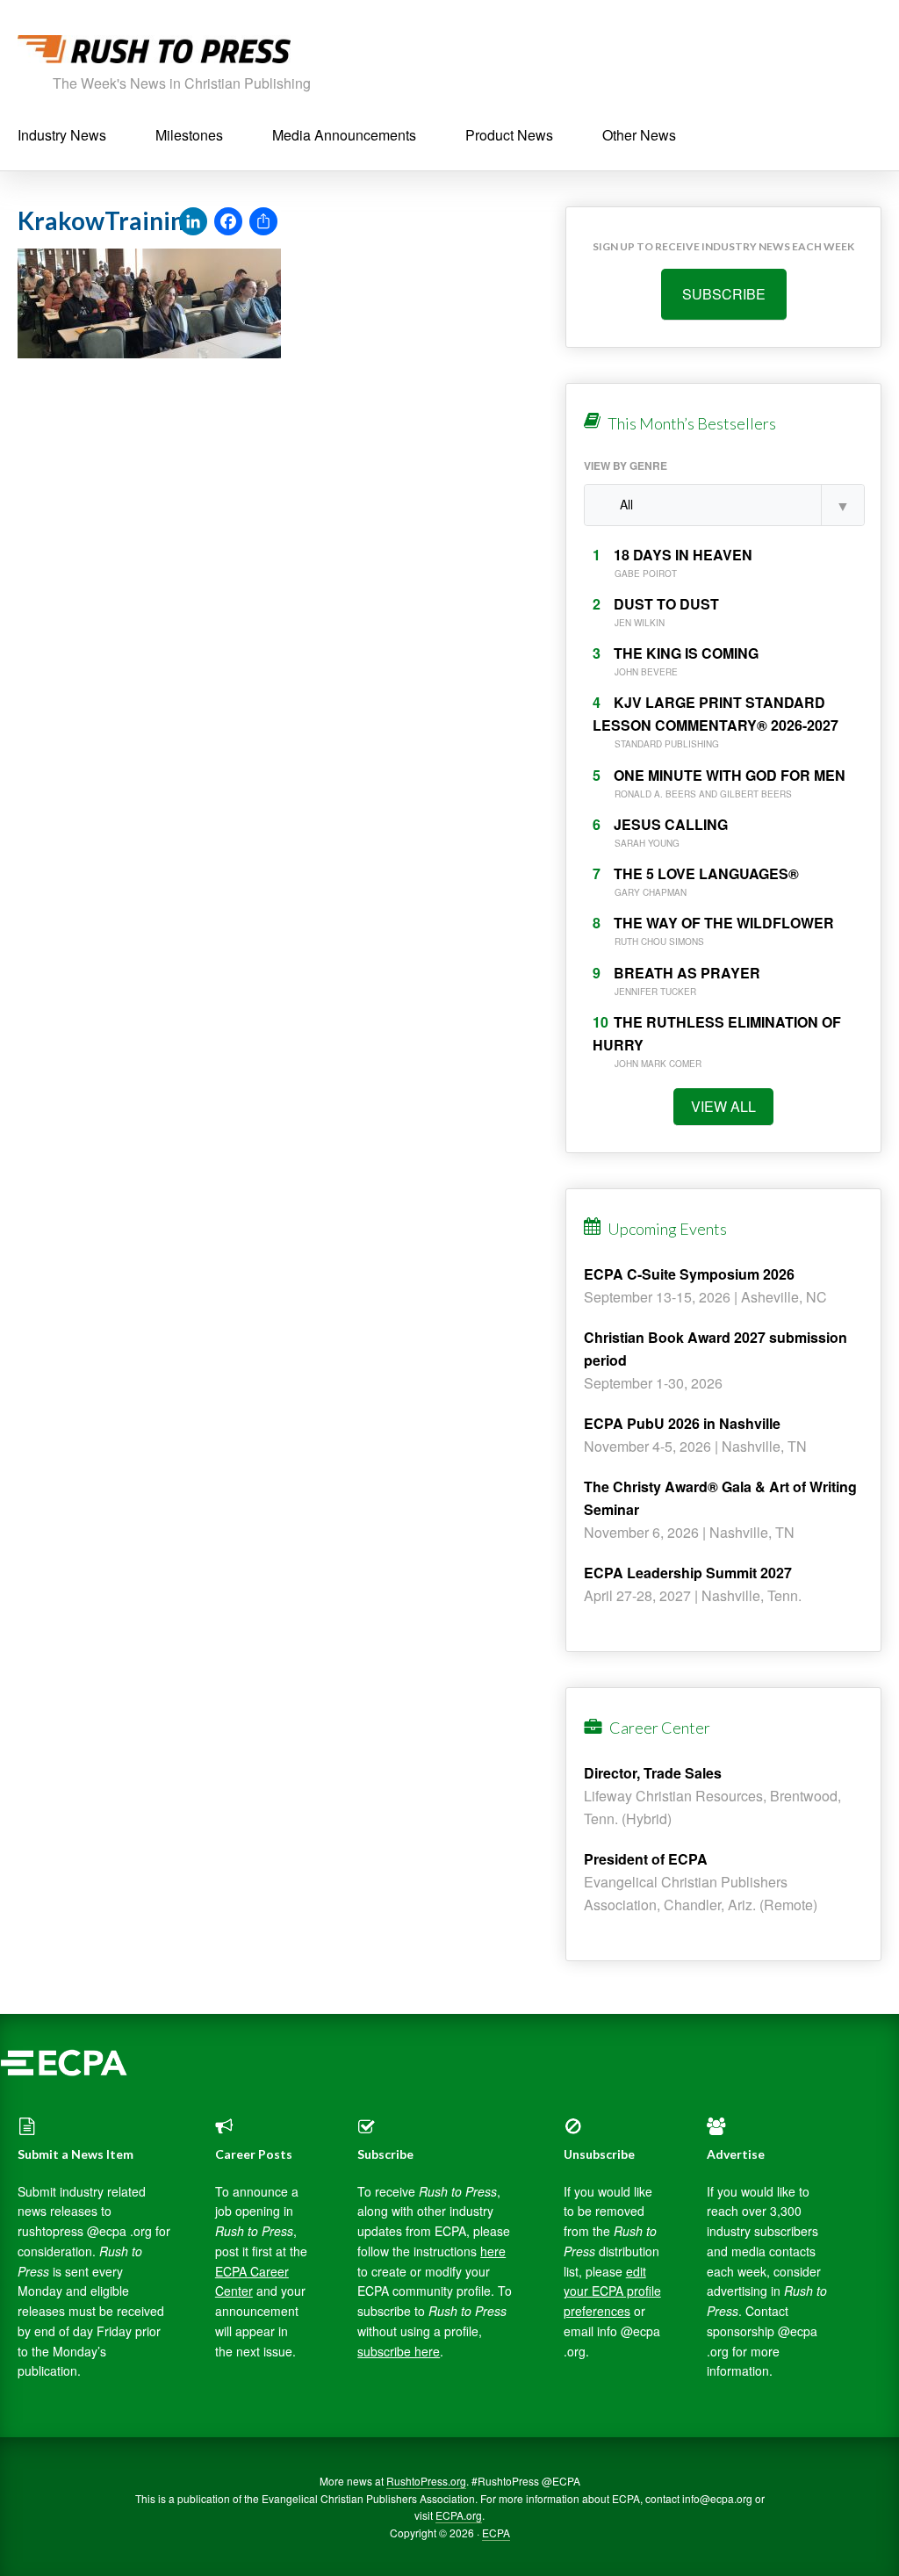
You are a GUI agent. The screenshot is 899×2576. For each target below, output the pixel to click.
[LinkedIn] (193, 222)
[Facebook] (228, 222)
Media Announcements (344, 135)
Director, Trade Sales (653, 1773)
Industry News (62, 135)
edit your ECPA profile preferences (612, 2291)
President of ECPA (646, 1859)
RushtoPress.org (426, 2481)
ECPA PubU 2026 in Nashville (682, 1423)
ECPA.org (459, 2515)
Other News (639, 135)
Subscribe (724, 294)
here (493, 2251)
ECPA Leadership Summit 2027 (688, 1573)
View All (723, 1106)
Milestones (189, 135)
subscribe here (399, 2351)
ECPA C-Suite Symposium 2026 (689, 1274)
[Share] (263, 222)
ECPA (496, 2533)
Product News (509, 135)
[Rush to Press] (154, 54)
